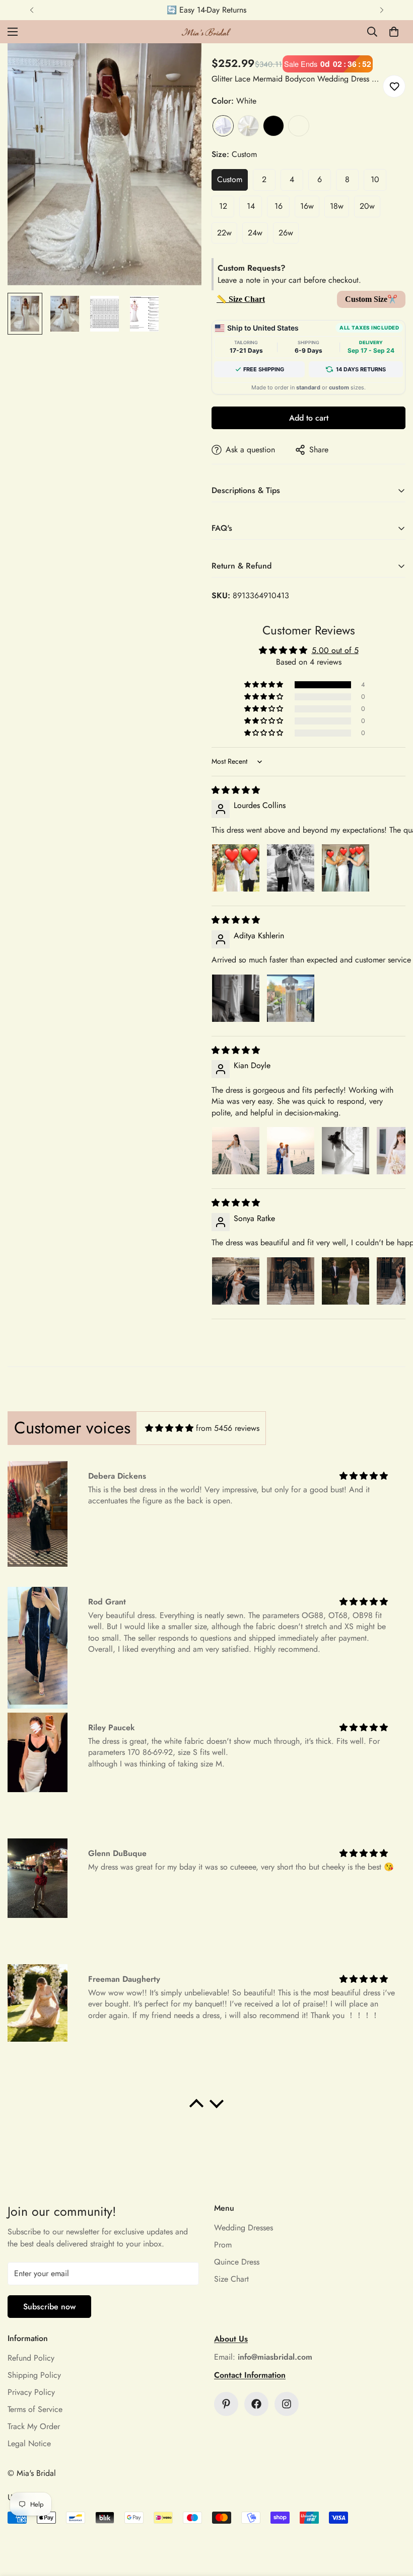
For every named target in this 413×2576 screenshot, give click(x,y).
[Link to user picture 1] (236, 868)
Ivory (248, 126)
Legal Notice (29, 2443)
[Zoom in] (180, 65)
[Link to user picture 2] (291, 868)
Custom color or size (299, 126)
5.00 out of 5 (335, 650)
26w (286, 233)
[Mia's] (206, 32)
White (223, 126)
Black (273, 126)
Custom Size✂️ (371, 299)
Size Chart (231, 2279)
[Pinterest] (226, 2404)
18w (337, 206)
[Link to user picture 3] (346, 868)
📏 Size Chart (241, 299)
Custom (230, 179)
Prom (223, 2245)
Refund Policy (31, 2358)
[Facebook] (256, 2404)
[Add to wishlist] (394, 86)
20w (367, 206)
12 (223, 206)
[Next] (382, 10)
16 (279, 206)
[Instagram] (287, 2404)
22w (224, 233)
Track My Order (34, 2426)
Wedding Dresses (244, 2228)
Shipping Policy (34, 2375)
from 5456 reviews (228, 1428)
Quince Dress (237, 2262)
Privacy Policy (31, 2392)
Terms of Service (35, 2409)
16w (307, 206)
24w (255, 233)
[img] (236, 790)
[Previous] (31, 10)
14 (251, 206)
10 (375, 179)
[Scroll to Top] (393, 2521)
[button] (394, 32)
